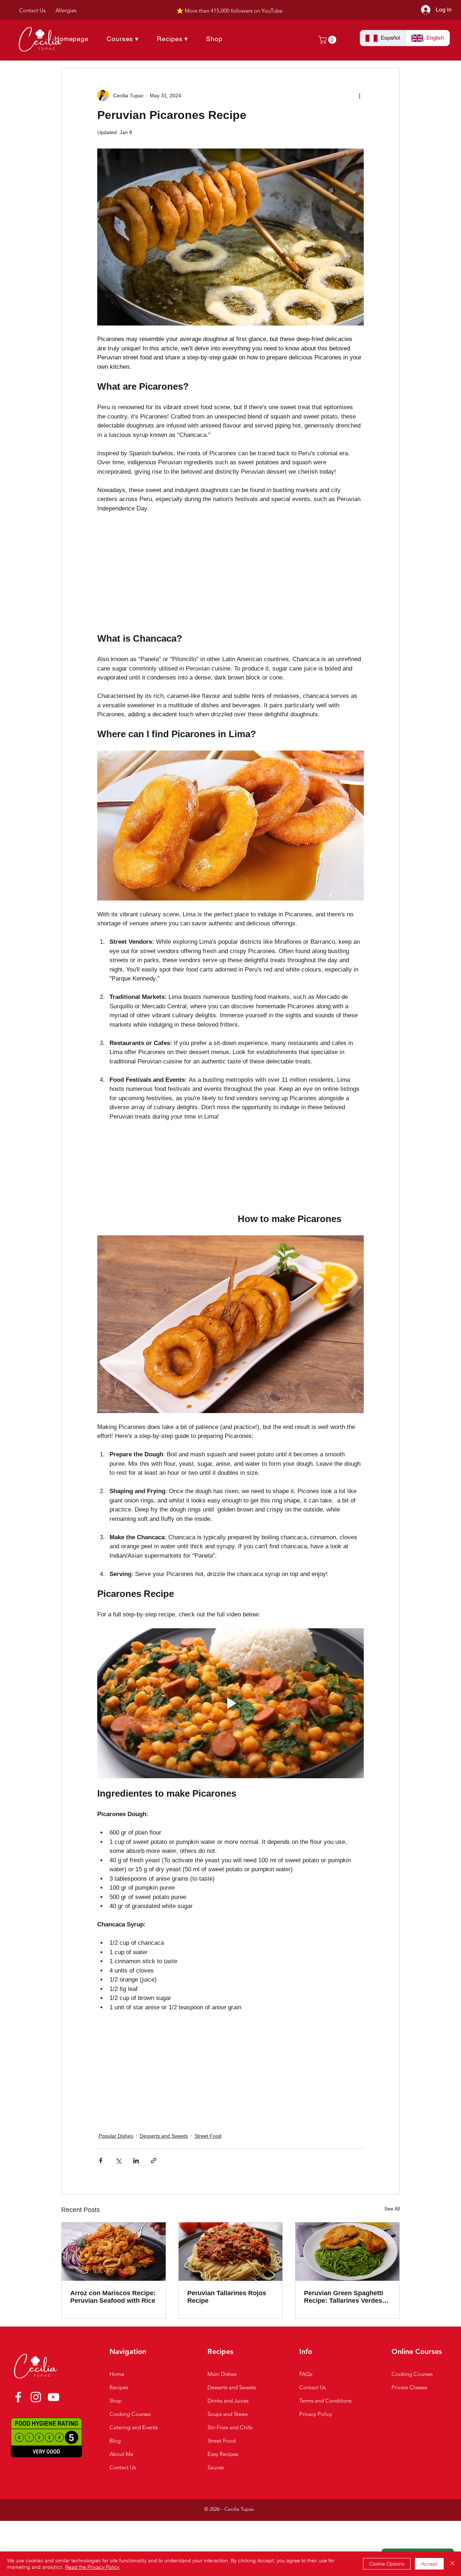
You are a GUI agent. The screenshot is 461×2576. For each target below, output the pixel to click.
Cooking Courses (412, 2374)
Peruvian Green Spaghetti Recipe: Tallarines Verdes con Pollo (344, 2297)
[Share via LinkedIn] (136, 2161)
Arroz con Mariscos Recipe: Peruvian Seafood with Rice (113, 2297)
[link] (328, 40)
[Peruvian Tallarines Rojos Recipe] (231, 2252)
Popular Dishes (116, 2136)
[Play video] (230, 1703)
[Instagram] (36, 2397)
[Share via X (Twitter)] (118, 2161)
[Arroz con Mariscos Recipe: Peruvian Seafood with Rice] (114, 2252)
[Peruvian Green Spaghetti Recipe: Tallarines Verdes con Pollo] (347, 2252)
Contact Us (312, 2387)
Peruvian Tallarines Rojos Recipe (227, 2297)
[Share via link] (154, 2161)
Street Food (208, 2136)
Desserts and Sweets (164, 2136)
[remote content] (160, 574)
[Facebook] (18, 2397)
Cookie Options (387, 2564)
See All (392, 2209)
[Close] (452, 2564)
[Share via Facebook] (101, 2161)
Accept (429, 2564)
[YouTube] (53, 2397)
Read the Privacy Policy (92, 2567)
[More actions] (359, 96)
